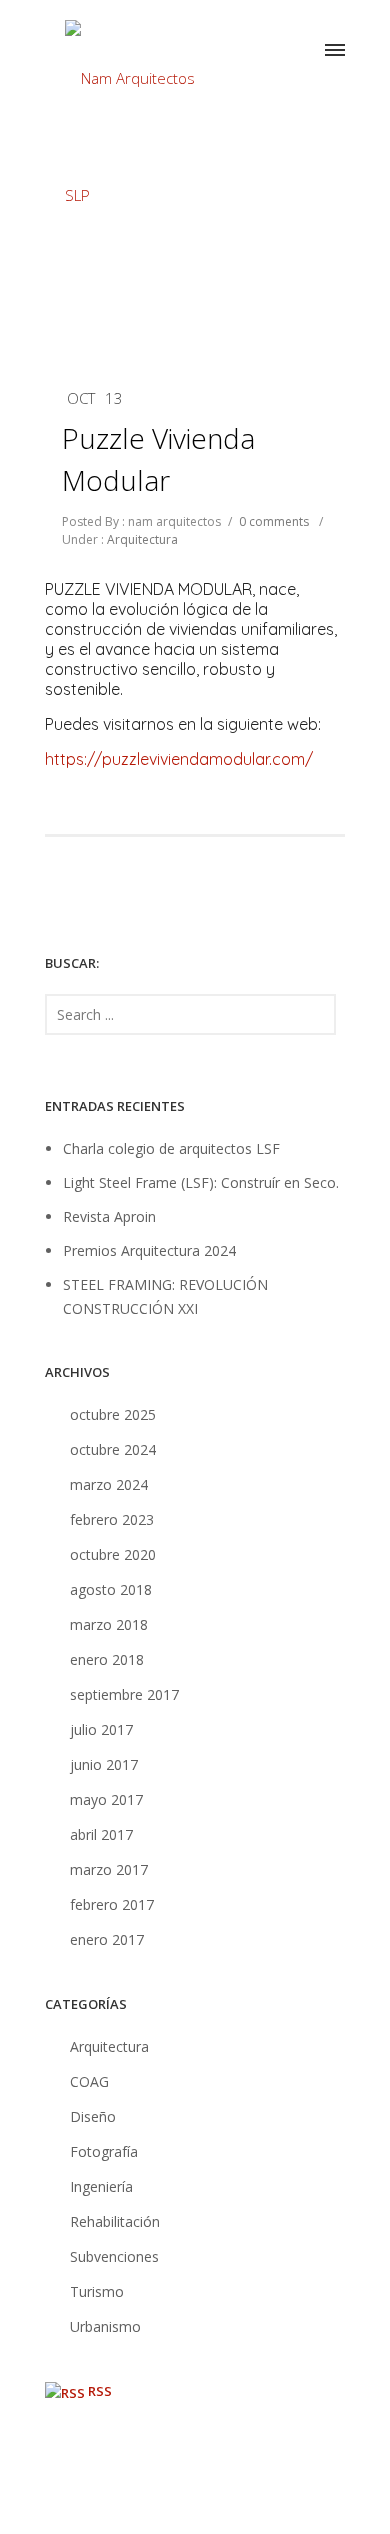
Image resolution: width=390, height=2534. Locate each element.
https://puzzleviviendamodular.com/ (179, 759)
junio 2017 (104, 1764)
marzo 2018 (109, 1624)
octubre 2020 (113, 1554)
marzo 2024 (109, 1484)
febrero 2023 (112, 1519)
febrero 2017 (112, 1904)
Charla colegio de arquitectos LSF (171, 1148)
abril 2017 (101, 1834)
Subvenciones (114, 2256)
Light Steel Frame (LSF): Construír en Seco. (201, 1182)
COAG (89, 2081)
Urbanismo (105, 2326)
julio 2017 (101, 1729)
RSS (100, 2391)
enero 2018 (107, 1659)
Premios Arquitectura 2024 (149, 1250)
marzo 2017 (109, 1869)
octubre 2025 (113, 1414)
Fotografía (104, 2151)
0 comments (274, 521)
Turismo (97, 2291)
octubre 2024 (113, 1449)
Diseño (93, 2116)
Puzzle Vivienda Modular (158, 459)
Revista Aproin (109, 1216)
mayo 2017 (106, 1799)
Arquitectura (141, 539)
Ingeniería (101, 2186)
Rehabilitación (115, 2221)
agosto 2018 (111, 1589)
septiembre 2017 (124, 1694)
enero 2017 (107, 1939)
